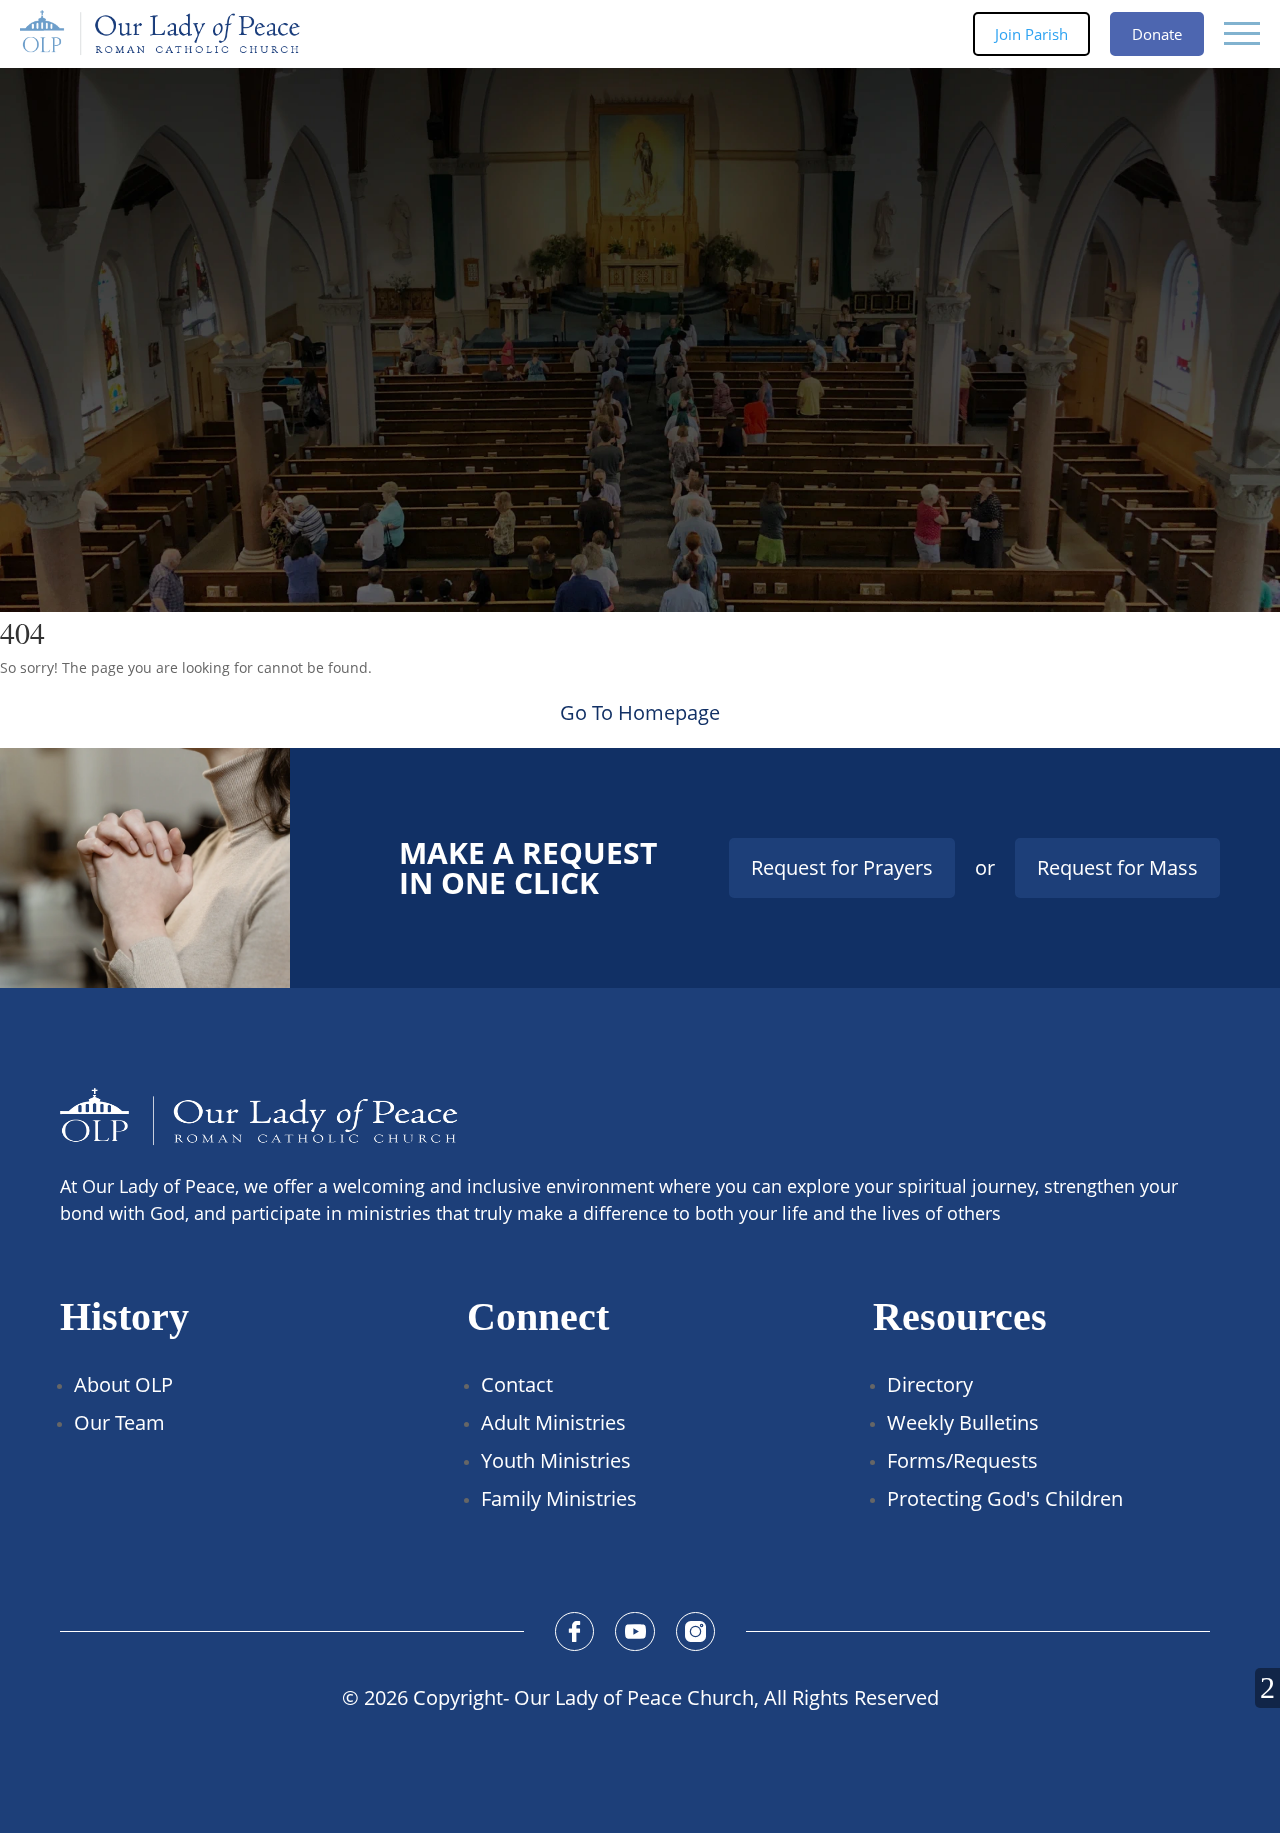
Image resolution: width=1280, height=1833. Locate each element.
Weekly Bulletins (963, 1422)
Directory (930, 1384)
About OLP (123, 1384)
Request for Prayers (842, 867)
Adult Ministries (553, 1422)
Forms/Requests (962, 1460)
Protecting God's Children (1005, 1498)
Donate (1157, 34)
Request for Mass (1117, 867)
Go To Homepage (640, 712)
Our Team (119, 1422)
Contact (517, 1384)
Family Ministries (559, 1498)
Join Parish (1031, 34)
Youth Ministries (556, 1460)
